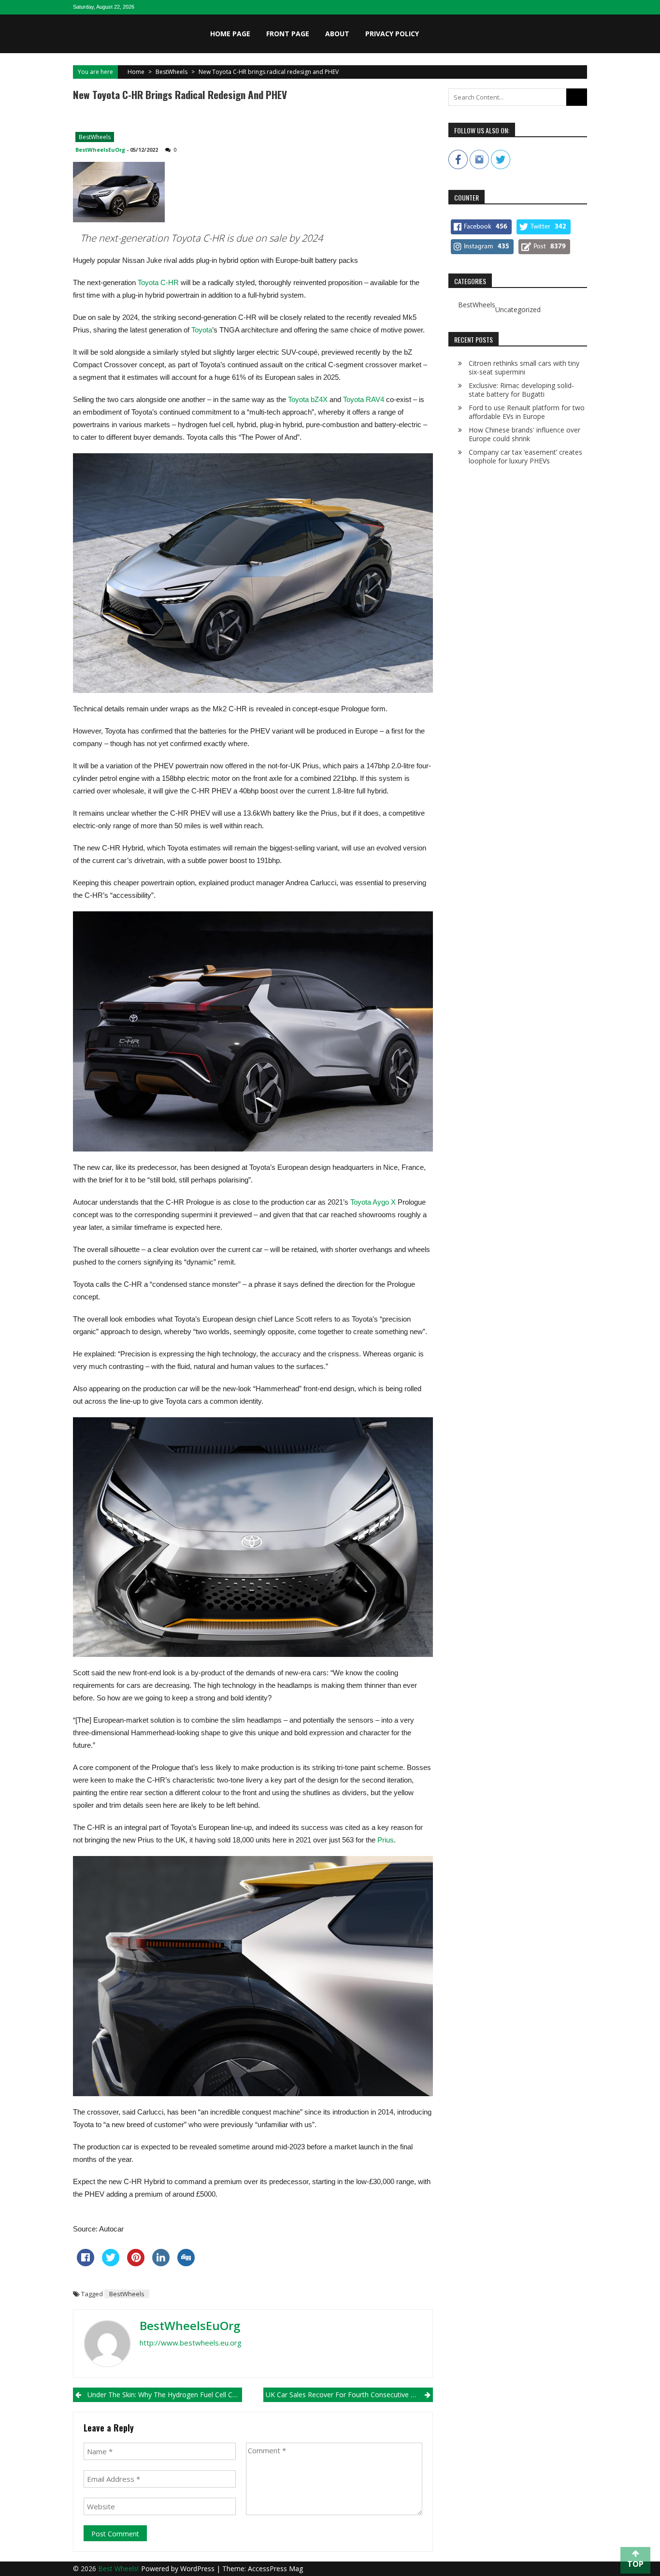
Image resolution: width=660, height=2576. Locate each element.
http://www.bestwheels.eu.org (191, 2343)
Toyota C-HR (158, 282)
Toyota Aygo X (373, 1202)
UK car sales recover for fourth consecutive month (349, 2395)
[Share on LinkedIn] (161, 2263)
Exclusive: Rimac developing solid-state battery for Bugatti (521, 390)
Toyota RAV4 (364, 399)
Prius (386, 1840)
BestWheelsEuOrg (100, 150)
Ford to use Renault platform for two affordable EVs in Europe (527, 412)
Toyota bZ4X (308, 399)
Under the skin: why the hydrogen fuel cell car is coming (165, 2395)
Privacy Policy (392, 34)
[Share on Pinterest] (136, 2263)
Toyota (202, 330)
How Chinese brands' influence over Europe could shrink (524, 434)
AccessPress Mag (275, 2569)
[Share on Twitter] (111, 2263)
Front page (288, 34)
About (337, 34)
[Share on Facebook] (86, 2263)
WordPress (198, 2569)
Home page (230, 34)
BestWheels (172, 72)
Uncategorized (518, 310)
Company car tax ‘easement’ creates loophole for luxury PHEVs (525, 456)
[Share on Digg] (186, 2263)
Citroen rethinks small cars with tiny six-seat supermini (524, 367)
